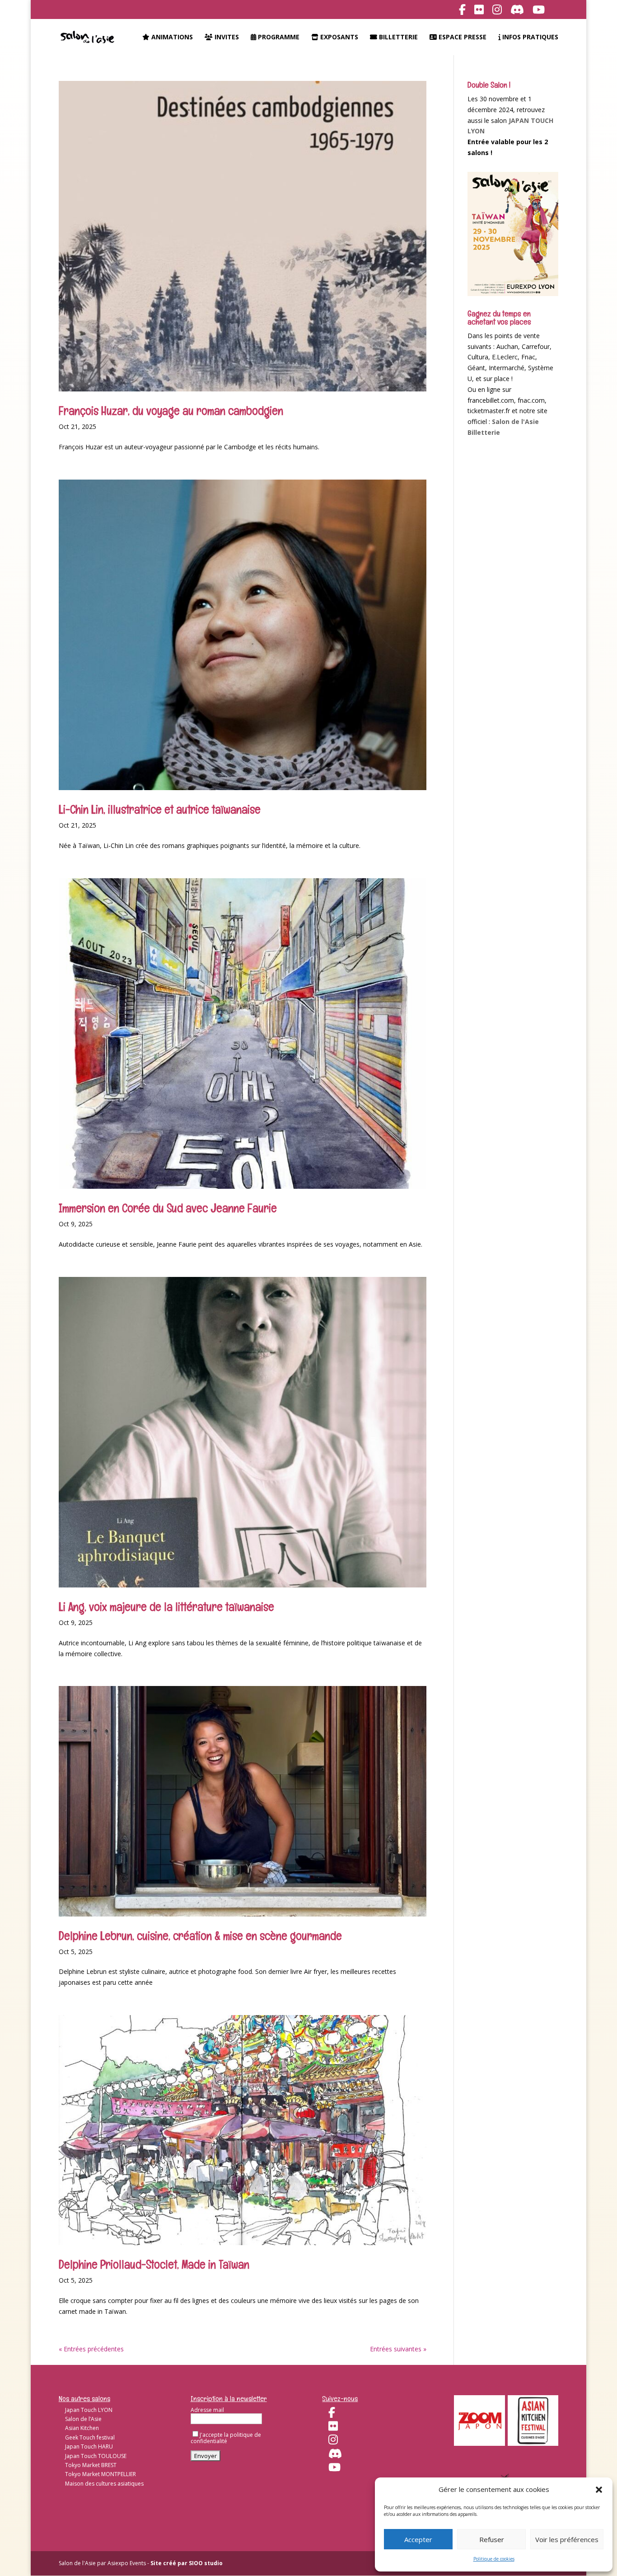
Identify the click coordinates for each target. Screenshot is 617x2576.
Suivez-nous (340, 2399)
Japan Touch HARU (89, 2446)
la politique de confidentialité (226, 2438)
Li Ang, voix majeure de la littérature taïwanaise (166, 1607)
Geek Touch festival (90, 2437)
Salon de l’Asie (83, 2419)
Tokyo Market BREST (91, 2465)
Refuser (492, 2539)
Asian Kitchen (82, 2428)
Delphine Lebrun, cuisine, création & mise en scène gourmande (200, 1936)
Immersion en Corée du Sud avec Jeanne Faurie (168, 1208)
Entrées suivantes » (398, 2349)
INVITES (226, 38)
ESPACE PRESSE (462, 38)
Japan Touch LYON (89, 2410)
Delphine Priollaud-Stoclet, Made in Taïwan (154, 2265)
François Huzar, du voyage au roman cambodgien (171, 411)
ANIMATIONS (171, 38)
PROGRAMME (278, 38)
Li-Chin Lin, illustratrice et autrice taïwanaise (160, 810)
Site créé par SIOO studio (187, 2563)
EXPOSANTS (338, 38)
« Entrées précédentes (91, 2349)
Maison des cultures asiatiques (104, 2484)
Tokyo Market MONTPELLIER (100, 2474)
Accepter (418, 2539)
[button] (599, 2490)
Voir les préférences (567, 2539)
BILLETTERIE (397, 38)
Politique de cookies (494, 2559)
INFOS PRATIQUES (529, 38)
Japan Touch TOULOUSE (96, 2456)
